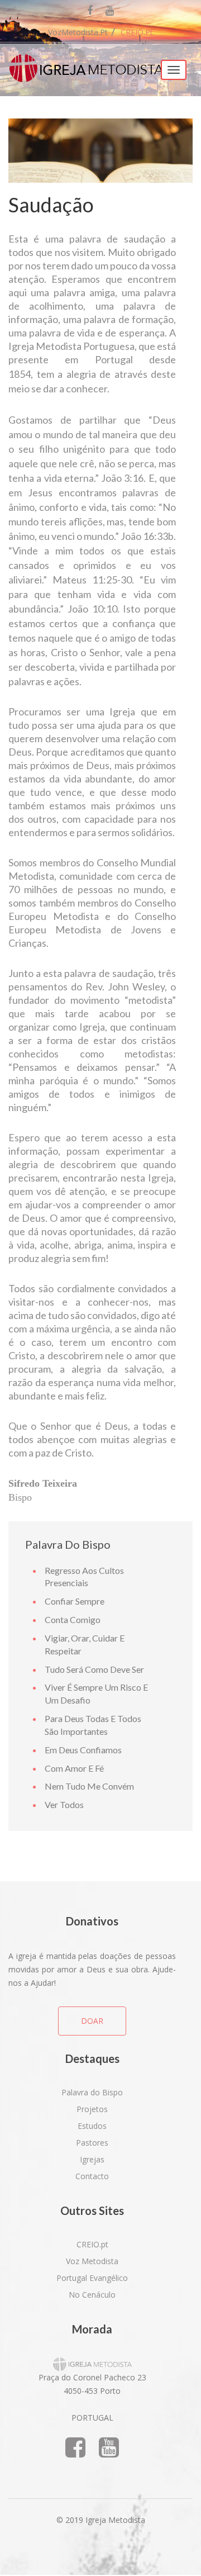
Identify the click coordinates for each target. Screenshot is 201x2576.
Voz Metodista (92, 2261)
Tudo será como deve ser (94, 1669)
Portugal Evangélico (92, 2278)
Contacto (92, 2176)
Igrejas (92, 2159)
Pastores (92, 2143)
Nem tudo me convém (89, 1786)
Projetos (92, 2109)
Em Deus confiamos (83, 1750)
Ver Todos (64, 1804)
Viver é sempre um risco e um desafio (96, 1693)
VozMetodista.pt (78, 32)
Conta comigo (73, 1619)
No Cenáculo (92, 2295)
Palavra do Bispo (92, 2092)
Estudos (92, 2126)
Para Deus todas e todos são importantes (93, 1725)
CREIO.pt (137, 32)
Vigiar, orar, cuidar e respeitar (85, 1644)
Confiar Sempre (75, 1601)
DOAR (92, 2021)
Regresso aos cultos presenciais (84, 1577)
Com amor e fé (74, 1768)
